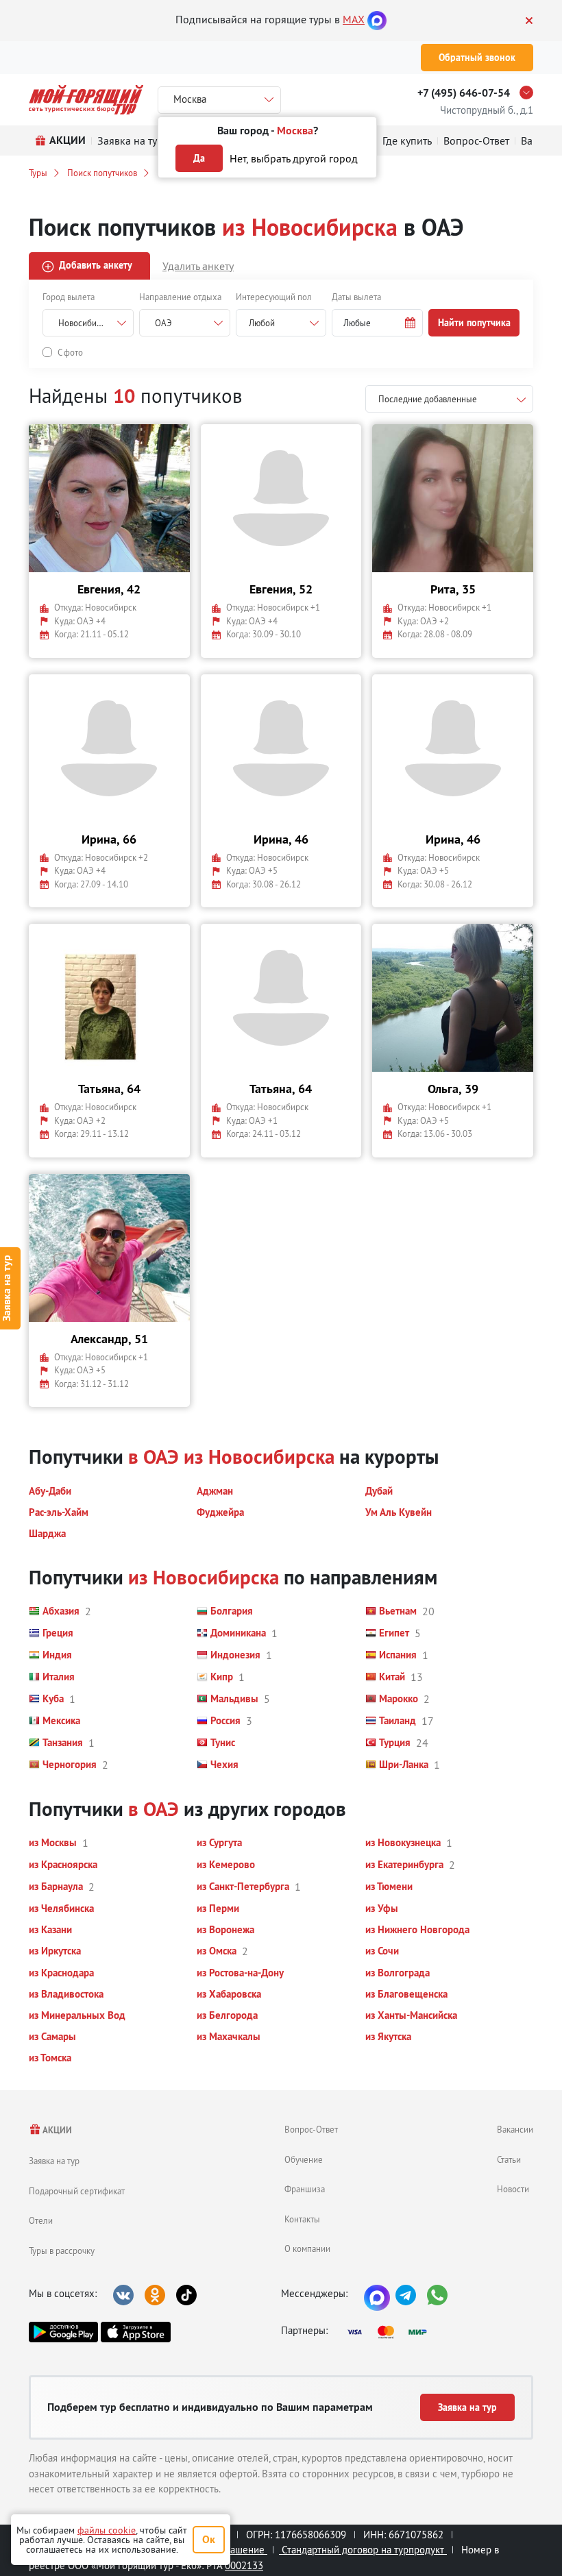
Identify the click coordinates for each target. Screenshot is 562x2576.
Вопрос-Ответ (311, 2129)
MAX (354, 19)
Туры (38, 173)
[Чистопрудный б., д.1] (530, 93)
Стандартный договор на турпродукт (363, 2550)
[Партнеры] (391, 2332)
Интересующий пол (274, 297)
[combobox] (281, 323)
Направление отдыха (180, 297)
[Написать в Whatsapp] (437, 2295)
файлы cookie (107, 2530)
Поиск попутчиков (102, 173)
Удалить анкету (198, 266)
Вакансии (515, 2129)
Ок (209, 2539)
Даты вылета (356, 297)
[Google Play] (63, 2332)
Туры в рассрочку (62, 2250)
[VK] (123, 2295)
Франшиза (305, 2189)
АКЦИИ (57, 2130)
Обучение (304, 2159)
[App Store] (135, 2332)
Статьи (509, 2159)
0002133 (244, 2565)
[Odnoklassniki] (155, 2295)
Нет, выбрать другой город (294, 158)
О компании (307, 2248)
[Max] (377, 19)
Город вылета (69, 297)
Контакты (302, 2219)
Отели (41, 2220)
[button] (377, 323)
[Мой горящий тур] (86, 100)
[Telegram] (406, 2295)
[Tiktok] (186, 2295)
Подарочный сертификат (77, 2191)
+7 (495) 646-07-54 (464, 93)
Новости (513, 2189)
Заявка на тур (54, 2161)
